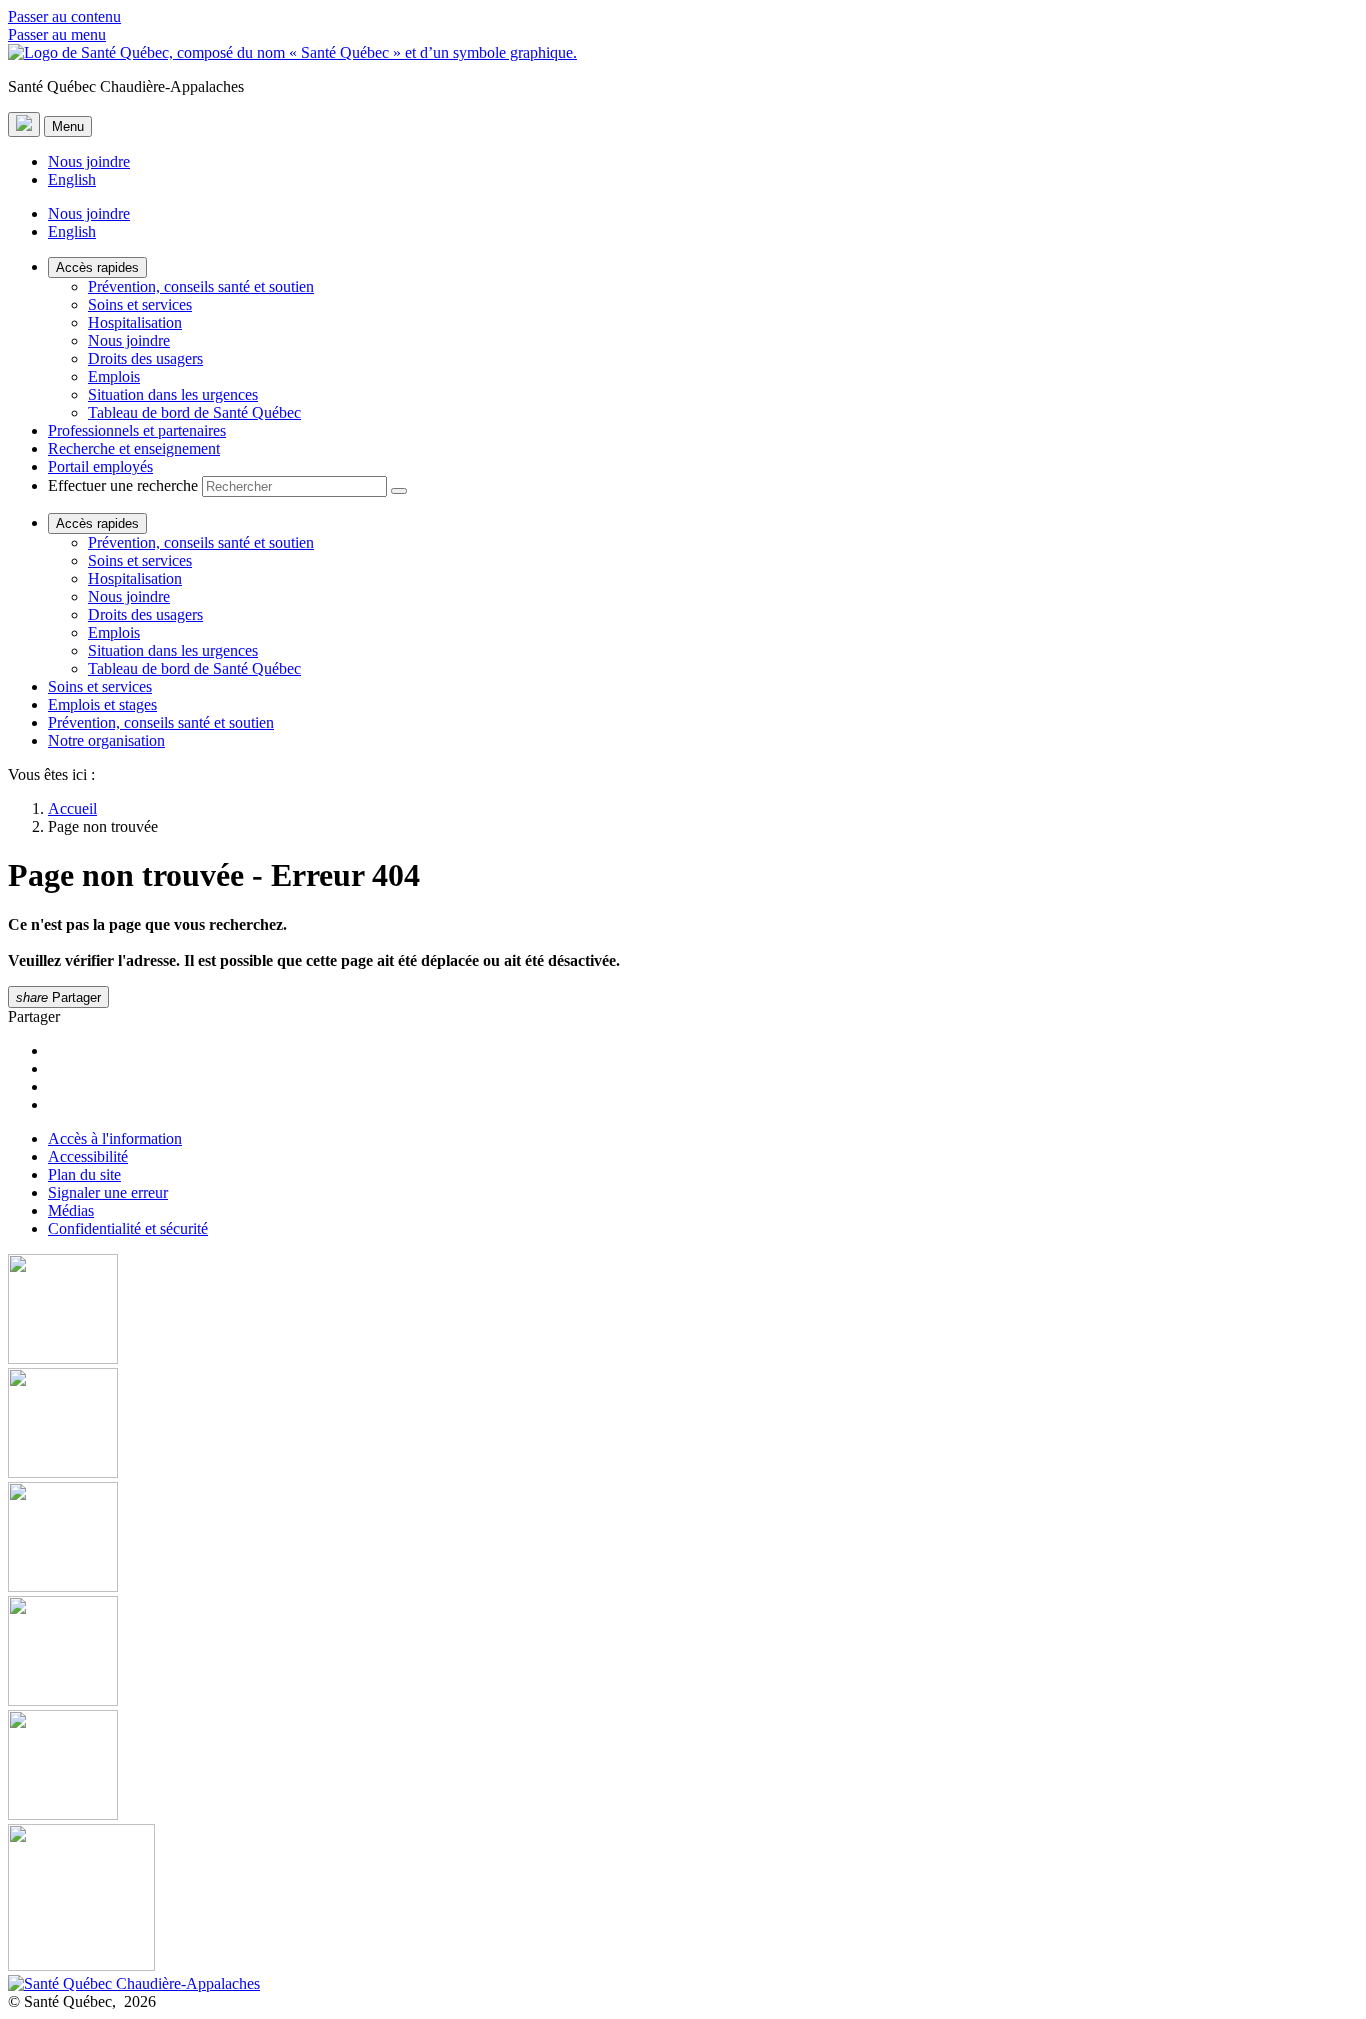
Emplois (114, 376)
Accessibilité (88, 1156)
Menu (68, 126)
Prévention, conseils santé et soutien (201, 286)
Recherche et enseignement (134, 448)
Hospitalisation (135, 322)
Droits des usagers (145, 358)
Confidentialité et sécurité (128, 1228)
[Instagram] (683, 1425)
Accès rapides (97, 267)
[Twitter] (683, 1653)
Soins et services (140, 304)
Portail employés (100, 466)
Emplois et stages (102, 704)
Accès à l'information (115, 1138)
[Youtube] (683, 1539)
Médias (71, 1210)
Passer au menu (57, 34)
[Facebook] (683, 1311)
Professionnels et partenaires (137, 430)
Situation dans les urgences (173, 394)
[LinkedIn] (683, 1767)
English (72, 179)
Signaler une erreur (108, 1192)
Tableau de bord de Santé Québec (194, 412)
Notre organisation (106, 740)
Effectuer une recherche (123, 485)
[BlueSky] (683, 1899)
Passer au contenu (64, 16)
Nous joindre (89, 161)
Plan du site (84, 1174)
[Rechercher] (399, 491)
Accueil (72, 808)
